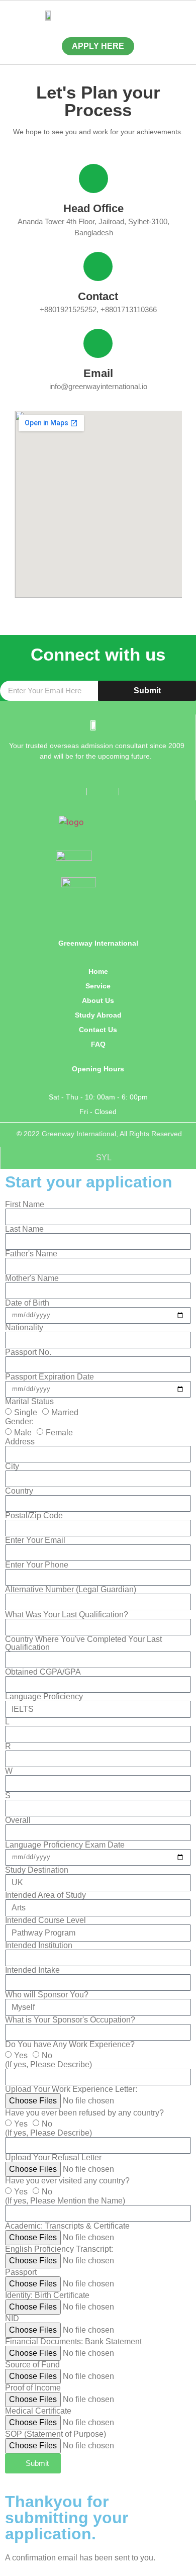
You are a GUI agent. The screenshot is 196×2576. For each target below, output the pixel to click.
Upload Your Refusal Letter (53, 2158)
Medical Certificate (38, 2411)
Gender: (19, 1422)
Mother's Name (32, 1278)
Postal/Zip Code (34, 1516)
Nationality (24, 1328)
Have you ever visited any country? (67, 2181)
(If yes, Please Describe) (48, 2065)
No (47, 2055)
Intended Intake (32, 1970)
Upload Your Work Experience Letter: (71, 2089)
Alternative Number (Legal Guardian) (71, 1590)
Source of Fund (32, 2365)
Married (65, 1412)
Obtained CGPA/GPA (43, 1672)
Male (23, 1433)
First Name (25, 1205)
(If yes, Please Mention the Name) (65, 2201)
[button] (147, 15)
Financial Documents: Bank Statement (73, 2342)
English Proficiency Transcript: (59, 2249)
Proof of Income (33, 2388)
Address (20, 1442)
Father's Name (31, 1254)
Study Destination (37, 1870)
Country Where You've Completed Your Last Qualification (83, 1643)
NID (12, 2319)
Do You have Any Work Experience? (70, 2045)
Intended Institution (39, 1946)
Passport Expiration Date (50, 1377)
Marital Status (29, 1402)
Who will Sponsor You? (47, 1995)
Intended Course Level (45, 1920)
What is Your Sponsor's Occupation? (70, 2020)
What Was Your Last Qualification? (67, 1615)
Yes (21, 2055)
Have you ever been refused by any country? (84, 2113)
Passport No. (28, 1352)
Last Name (24, 1229)
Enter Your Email (35, 1540)
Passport (21, 2272)
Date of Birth (27, 1303)
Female (59, 1433)
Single (26, 1412)
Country (19, 1491)
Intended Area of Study (45, 1895)
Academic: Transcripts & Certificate (67, 2226)
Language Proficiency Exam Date (65, 1845)
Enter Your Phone (37, 1565)
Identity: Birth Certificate (47, 2295)
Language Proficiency (44, 1697)
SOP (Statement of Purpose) (56, 2434)
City (12, 1466)
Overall (18, 1820)
